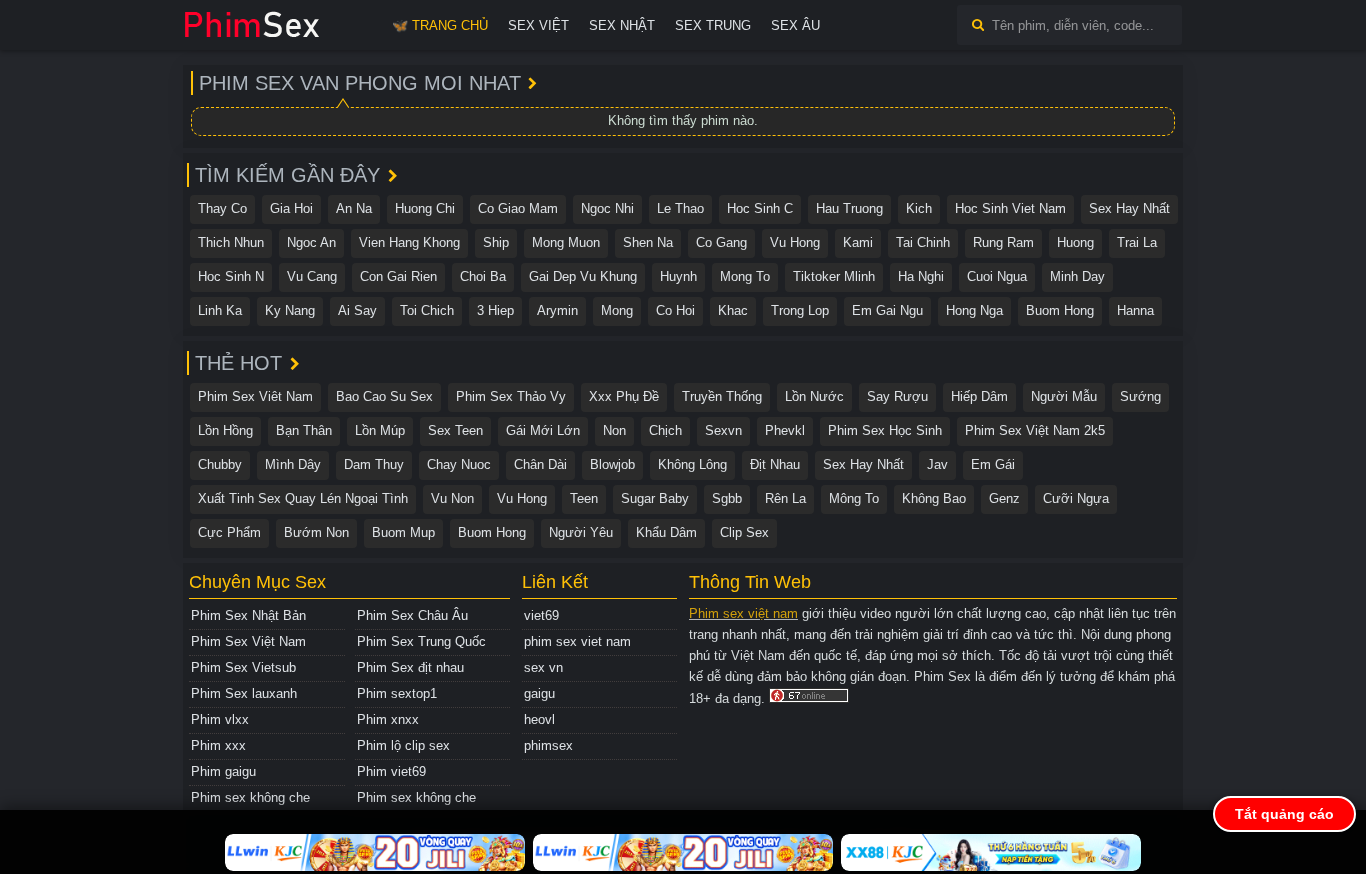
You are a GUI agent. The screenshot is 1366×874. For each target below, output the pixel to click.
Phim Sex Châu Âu (412, 615)
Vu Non (452, 498)
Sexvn (723, 430)
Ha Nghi (921, 276)
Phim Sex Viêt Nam (255, 396)
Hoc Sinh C (760, 208)
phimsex (548, 745)
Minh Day (1077, 276)
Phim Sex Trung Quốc (421, 641)
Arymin (557, 310)
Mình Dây (293, 464)
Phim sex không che (250, 797)
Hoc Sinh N (231, 276)
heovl (539, 719)
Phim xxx (218, 745)
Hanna (1135, 310)
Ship (496, 242)
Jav (937, 464)
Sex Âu (795, 25)
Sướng (1140, 396)
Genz (1004, 498)
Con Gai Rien (398, 276)
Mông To (854, 498)
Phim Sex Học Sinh (885, 430)
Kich (919, 208)
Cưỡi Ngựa (1076, 498)
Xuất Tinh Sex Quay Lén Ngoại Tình (303, 498)
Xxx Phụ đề (624, 396)
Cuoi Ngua (997, 276)
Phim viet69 (391, 771)
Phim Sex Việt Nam (248, 641)
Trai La (1137, 242)
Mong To (745, 276)
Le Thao (680, 208)
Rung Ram (1003, 242)
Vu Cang (312, 276)
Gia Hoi (291, 208)
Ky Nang (290, 310)
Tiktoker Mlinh (834, 276)
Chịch (665, 430)
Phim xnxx (388, 719)
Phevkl (785, 430)
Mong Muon (566, 242)
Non (614, 430)
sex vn (543, 667)
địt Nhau (775, 464)
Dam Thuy (374, 464)
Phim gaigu (223, 771)
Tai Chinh (923, 242)
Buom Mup (403, 532)
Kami (858, 242)
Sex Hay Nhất (1129, 208)
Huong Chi (425, 208)
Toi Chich (427, 310)
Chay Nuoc (459, 464)
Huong (1075, 242)
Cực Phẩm (229, 532)
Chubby (220, 464)
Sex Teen (455, 430)
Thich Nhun (231, 242)
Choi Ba (483, 276)
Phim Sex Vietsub (243, 667)
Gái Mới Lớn (543, 430)
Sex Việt (538, 25)
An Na (354, 208)
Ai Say (357, 310)
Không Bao (934, 498)
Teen (584, 498)
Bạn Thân (304, 430)
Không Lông (692, 464)
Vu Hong (795, 242)
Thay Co (222, 208)
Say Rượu (897, 396)
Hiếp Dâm (979, 396)
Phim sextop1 (397, 693)
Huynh (678, 276)
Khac (733, 310)
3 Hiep (495, 310)
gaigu (539, 693)
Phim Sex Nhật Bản (248, 615)
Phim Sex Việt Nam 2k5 (1035, 430)
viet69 (541, 615)
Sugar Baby (655, 498)
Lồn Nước (814, 396)
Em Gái (993, 464)
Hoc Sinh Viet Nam (1010, 208)
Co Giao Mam (518, 208)
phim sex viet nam (577, 641)
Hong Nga (974, 310)
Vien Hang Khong (409, 242)
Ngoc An (311, 242)
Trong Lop (800, 310)
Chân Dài (540, 464)
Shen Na (648, 242)
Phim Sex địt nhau (410, 667)
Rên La (785, 498)
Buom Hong (1060, 310)
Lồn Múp (380, 430)
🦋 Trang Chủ (440, 25)
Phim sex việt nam (743, 613)
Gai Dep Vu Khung (583, 276)
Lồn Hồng (225, 430)
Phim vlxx (220, 719)
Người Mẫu (1064, 396)
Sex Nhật (622, 25)
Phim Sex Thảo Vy (511, 396)
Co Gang (721, 242)
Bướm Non (316, 532)
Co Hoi (675, 310)
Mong (617, 310)
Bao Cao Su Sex (384, 396)
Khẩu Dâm (666, 532)
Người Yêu (581, 532)
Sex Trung (713, 25)
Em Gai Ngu (887, 310)
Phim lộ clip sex (403, 745)
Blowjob (612, 464)
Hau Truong (849, 208)
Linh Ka (220, 310)
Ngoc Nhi (607, 208)
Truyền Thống (722, 396)
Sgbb (727, 498)
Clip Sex (744, 532)
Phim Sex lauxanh (244, 693)
